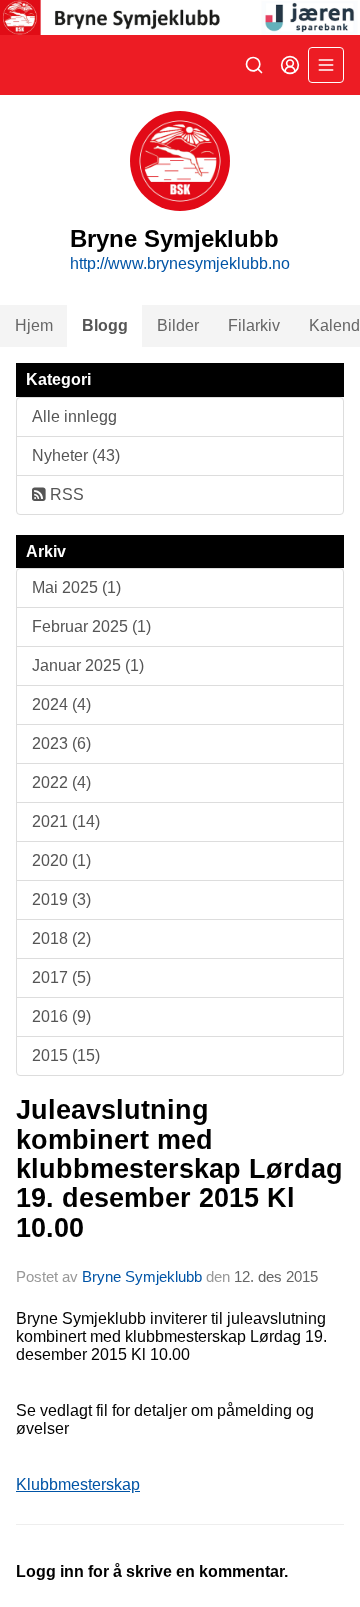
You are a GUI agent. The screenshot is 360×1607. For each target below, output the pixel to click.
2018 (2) (61, 938)
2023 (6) (61, 743)
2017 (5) (61, 977)
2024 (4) (61, 704)
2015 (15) (66, 1055)
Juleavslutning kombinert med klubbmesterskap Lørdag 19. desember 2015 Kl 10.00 (179, 1168)
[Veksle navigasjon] (326, 65)
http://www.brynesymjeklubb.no (180, 263)
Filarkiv (254, 325)
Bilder (178, 325)
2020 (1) (61, 860)
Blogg (105, 325)
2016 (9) (61, 1016)
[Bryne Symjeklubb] (180, 17)
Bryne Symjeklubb (142, 1276)
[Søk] (254, 65)
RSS (65, 494)
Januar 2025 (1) (88, 665)
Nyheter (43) (76, 455)
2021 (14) (66, 821)
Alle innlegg (74, 416)
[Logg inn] (290, 65)
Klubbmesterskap (78, 1484)
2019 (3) (61, 899)
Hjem (34, 325)
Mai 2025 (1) (76, 587)
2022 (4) (61, 782)
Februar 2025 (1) (91, 626)
